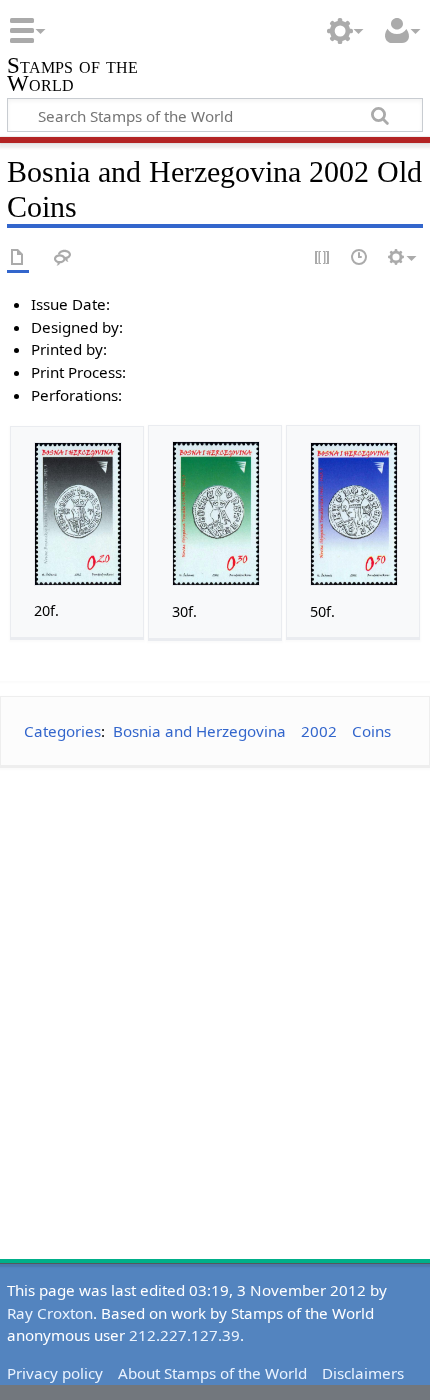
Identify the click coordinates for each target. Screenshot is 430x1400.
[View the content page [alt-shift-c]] (18, 258)
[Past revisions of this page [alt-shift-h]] (360, 258)
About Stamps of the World (212, 1373)
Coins (371, 731)
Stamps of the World (72, 76)
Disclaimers (363, 1373)
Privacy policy (55, 1373)
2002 (319, 731)
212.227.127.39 (184, 1335)
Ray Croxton (50, 1313)
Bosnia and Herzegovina (199, 731)
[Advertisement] (215, 999)
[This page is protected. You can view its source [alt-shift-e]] (323, 258)
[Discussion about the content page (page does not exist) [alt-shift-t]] (63, 258)
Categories (62, 731)
